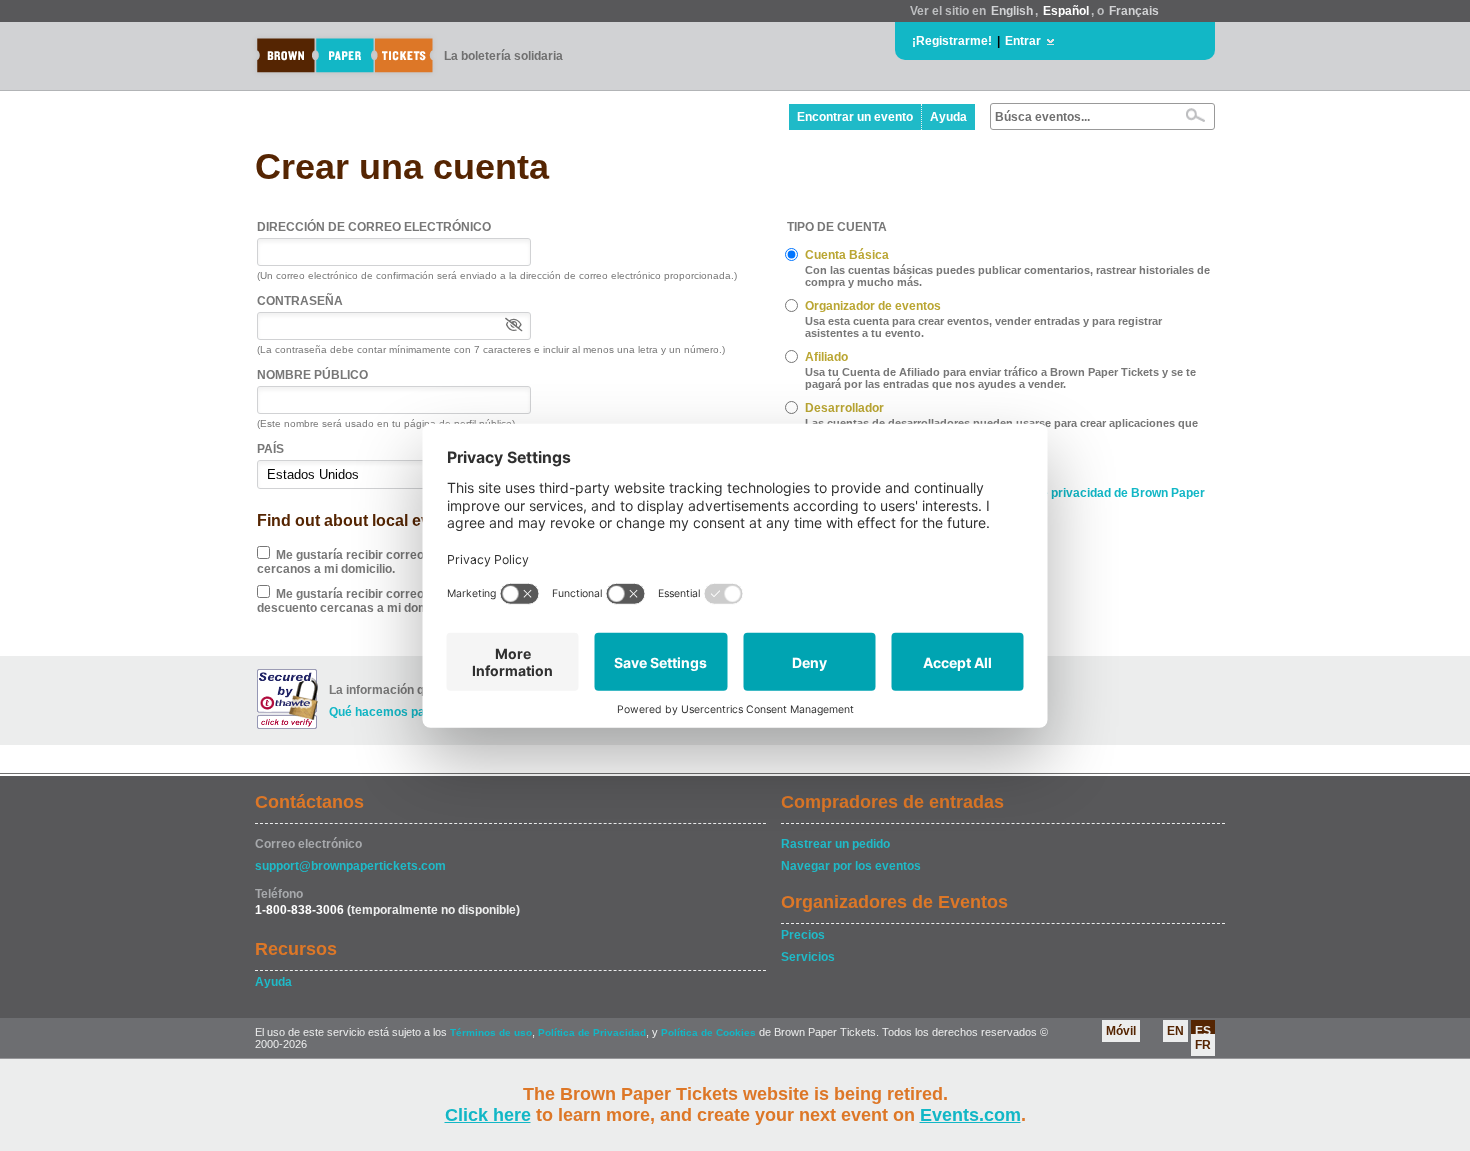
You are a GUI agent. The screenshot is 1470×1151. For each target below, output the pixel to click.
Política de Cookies (708, 1032)
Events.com (970, 1115)
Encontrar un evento (855, 117)
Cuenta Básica (847, 255)
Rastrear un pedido (835, 844)
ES (1203, 1031)
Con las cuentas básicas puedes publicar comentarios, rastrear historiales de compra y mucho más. (1007, 276)
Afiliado (826, 357)
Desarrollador (844, 408)
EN (1175, 1031)
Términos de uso (491, 1032)
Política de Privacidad (592, 1032)
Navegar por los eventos (851, 866)
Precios (803, 935)
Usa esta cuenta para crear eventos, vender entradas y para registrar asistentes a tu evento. (983, 327)
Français (1134, 11)
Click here (488, 1115)
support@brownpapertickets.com (350, 866)
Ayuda (948, 117)
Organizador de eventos (873, 306)
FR (1203, 1045)
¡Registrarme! (952, 41)
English (1012, 11)
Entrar (1023, 41)
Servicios (808, 957)
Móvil (1121, 1031)
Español (1066, 11)
